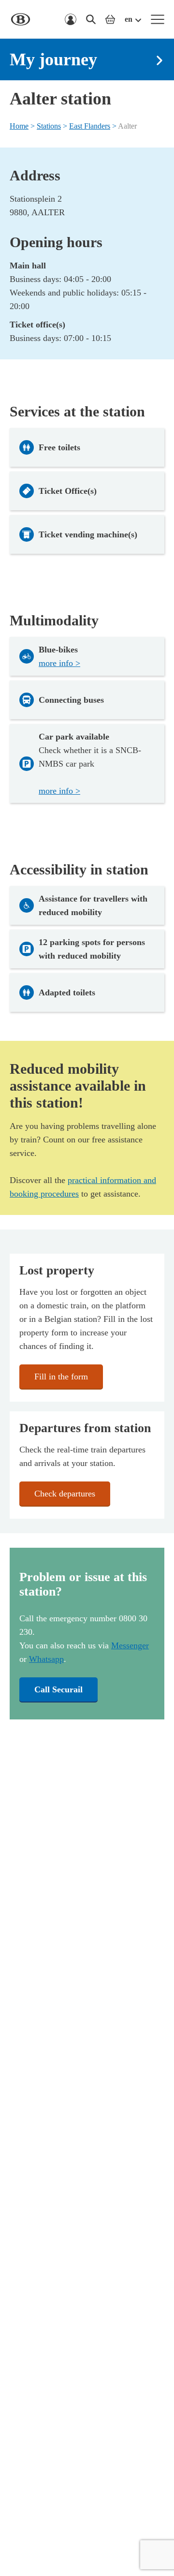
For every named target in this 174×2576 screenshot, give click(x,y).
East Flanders (90, 126)
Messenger (130, 1645)
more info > (59, 663)
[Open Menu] (158, 19)
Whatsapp (46, 1659)
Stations (49, 126)
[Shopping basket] (110, 19)
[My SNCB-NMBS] (71, 19)
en (129, 19)
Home (19, 126)
